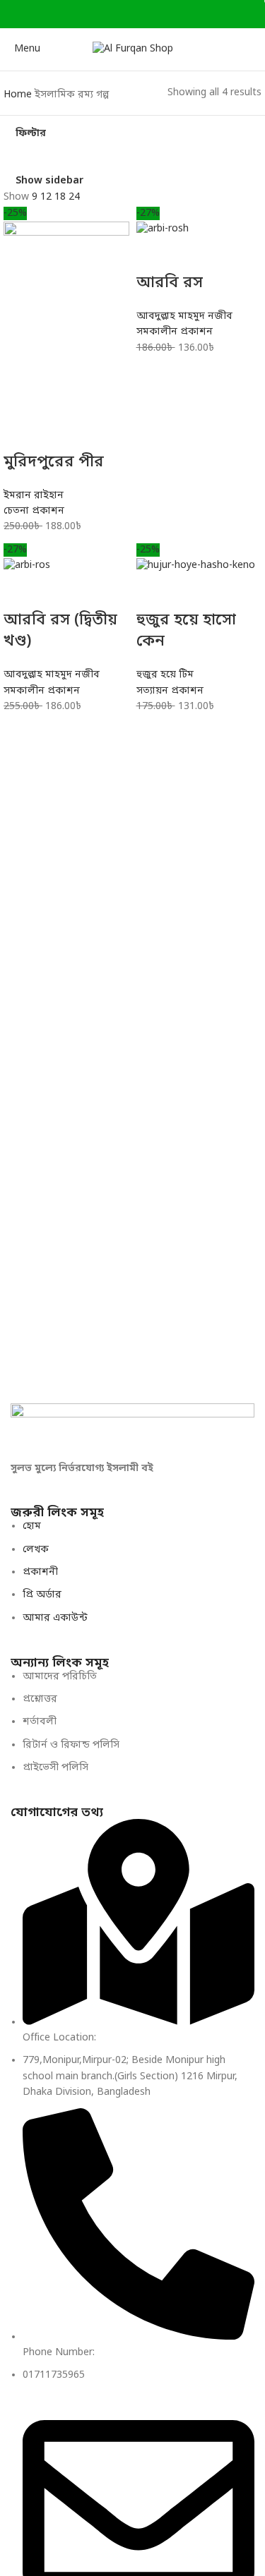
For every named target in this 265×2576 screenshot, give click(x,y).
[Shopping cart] (254, 49)
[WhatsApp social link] (173, 14)
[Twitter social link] (108, 14)
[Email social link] (125, 14)
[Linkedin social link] (157, 14)
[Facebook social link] (92, 14)
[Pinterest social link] (141, 14)
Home (19, 95)
